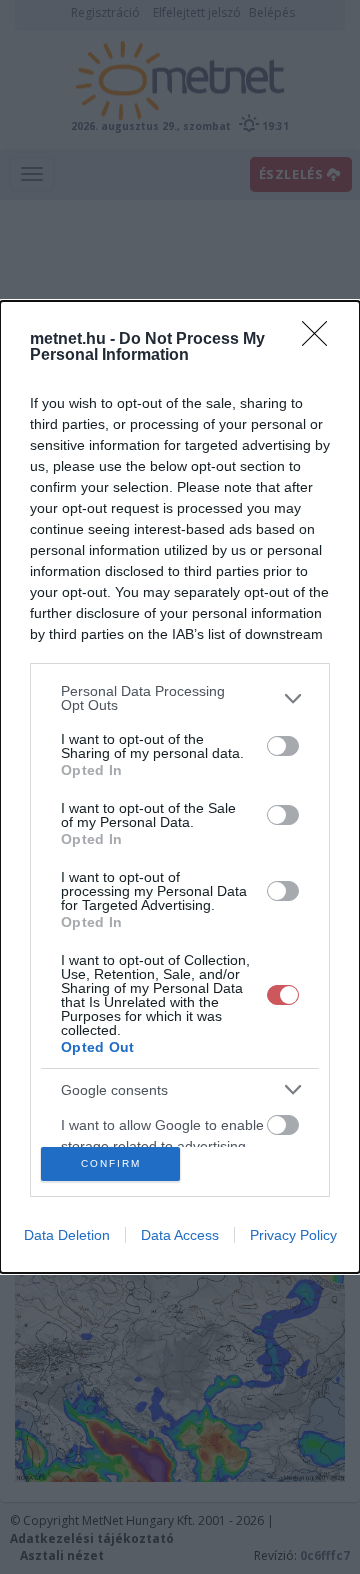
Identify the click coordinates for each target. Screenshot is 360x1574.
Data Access (180, 1235)
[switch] (283, 746)
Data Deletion (67, 1235)
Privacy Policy (293, 1235)
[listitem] (180, 698)
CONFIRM (111, 1163)
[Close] (321, 340)
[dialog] (180, 786)
